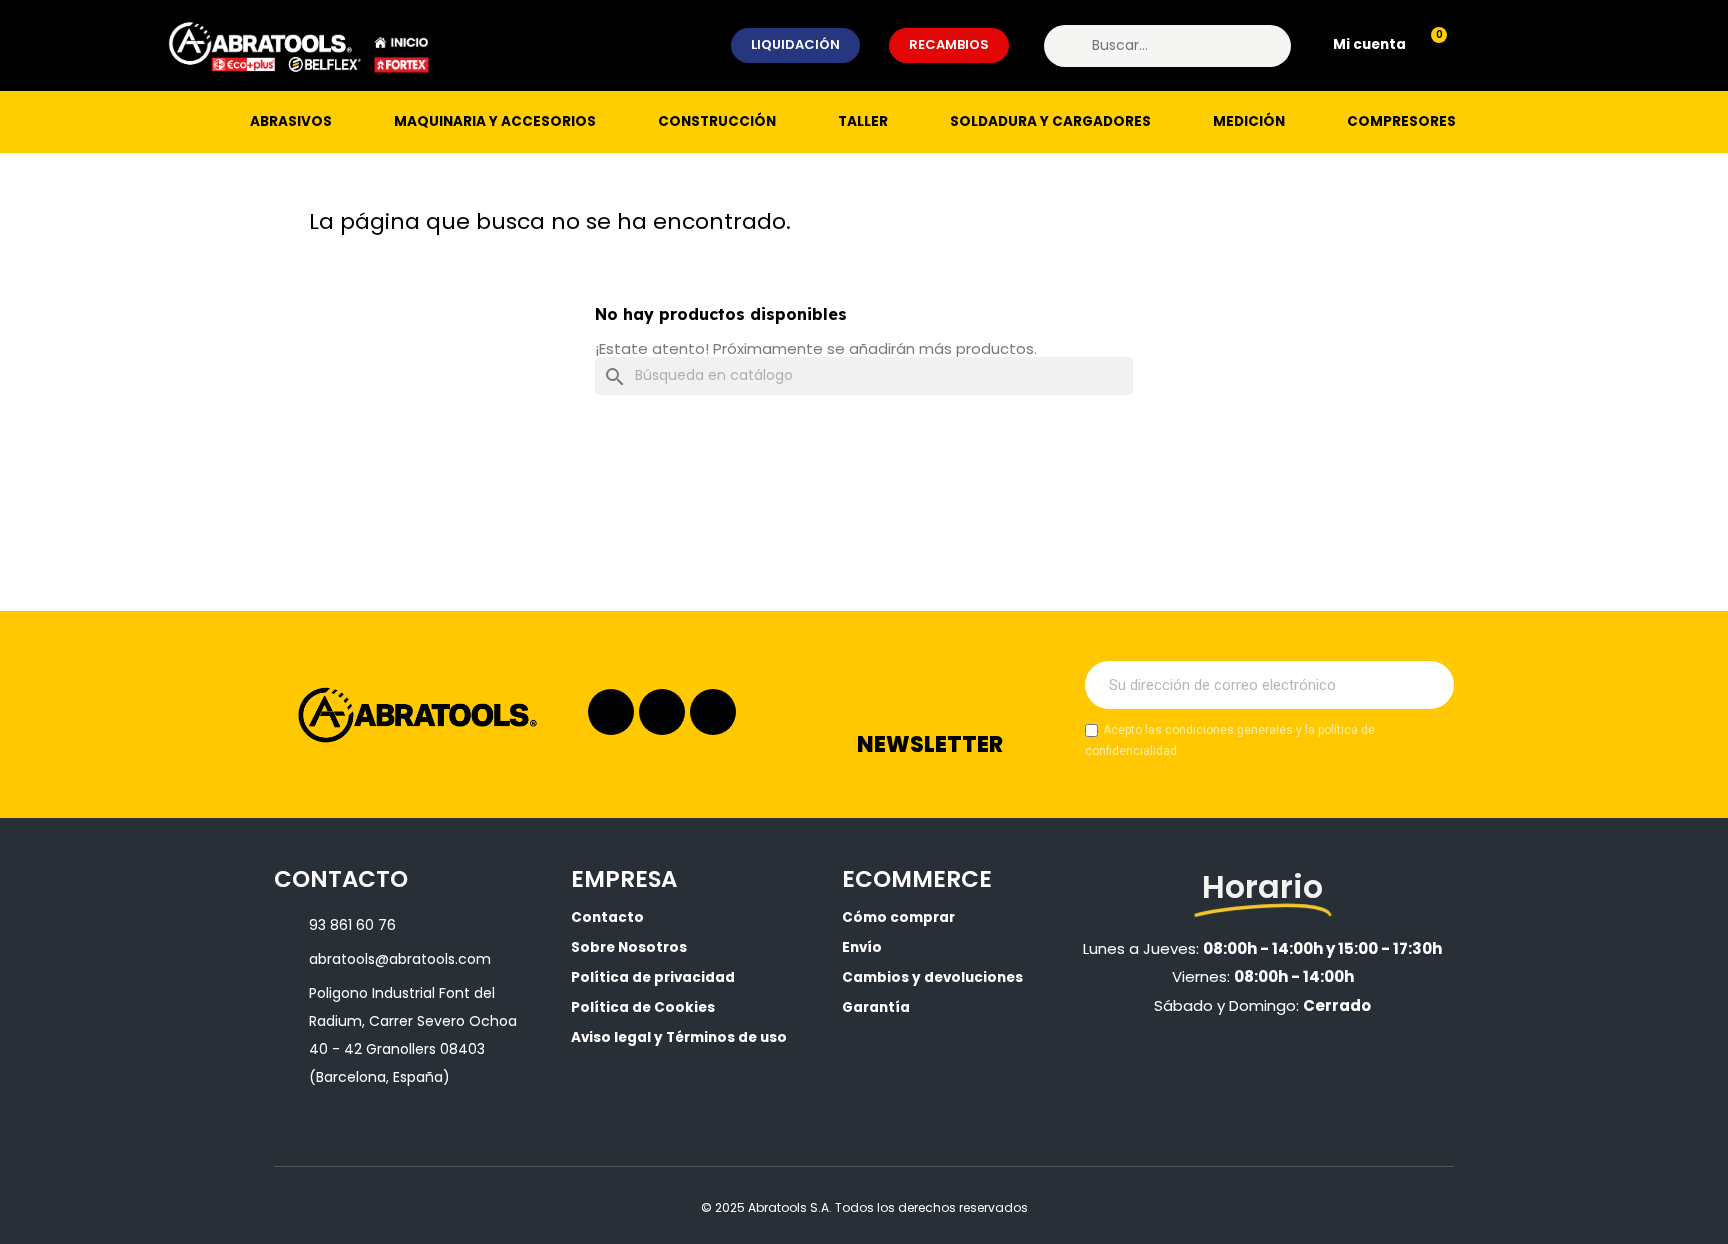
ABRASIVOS (291, 121)
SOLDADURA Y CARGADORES (1050, 121)
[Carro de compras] (1430, 46)
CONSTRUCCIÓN (717, 121)
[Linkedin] (662, 712)
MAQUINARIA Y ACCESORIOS (495, 121)
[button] (795, 45)
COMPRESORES (1401, 121)
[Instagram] (611, 712)
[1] (1428, 685)
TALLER (863, 121)
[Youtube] (713, 712)
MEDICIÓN (1249, 121)
